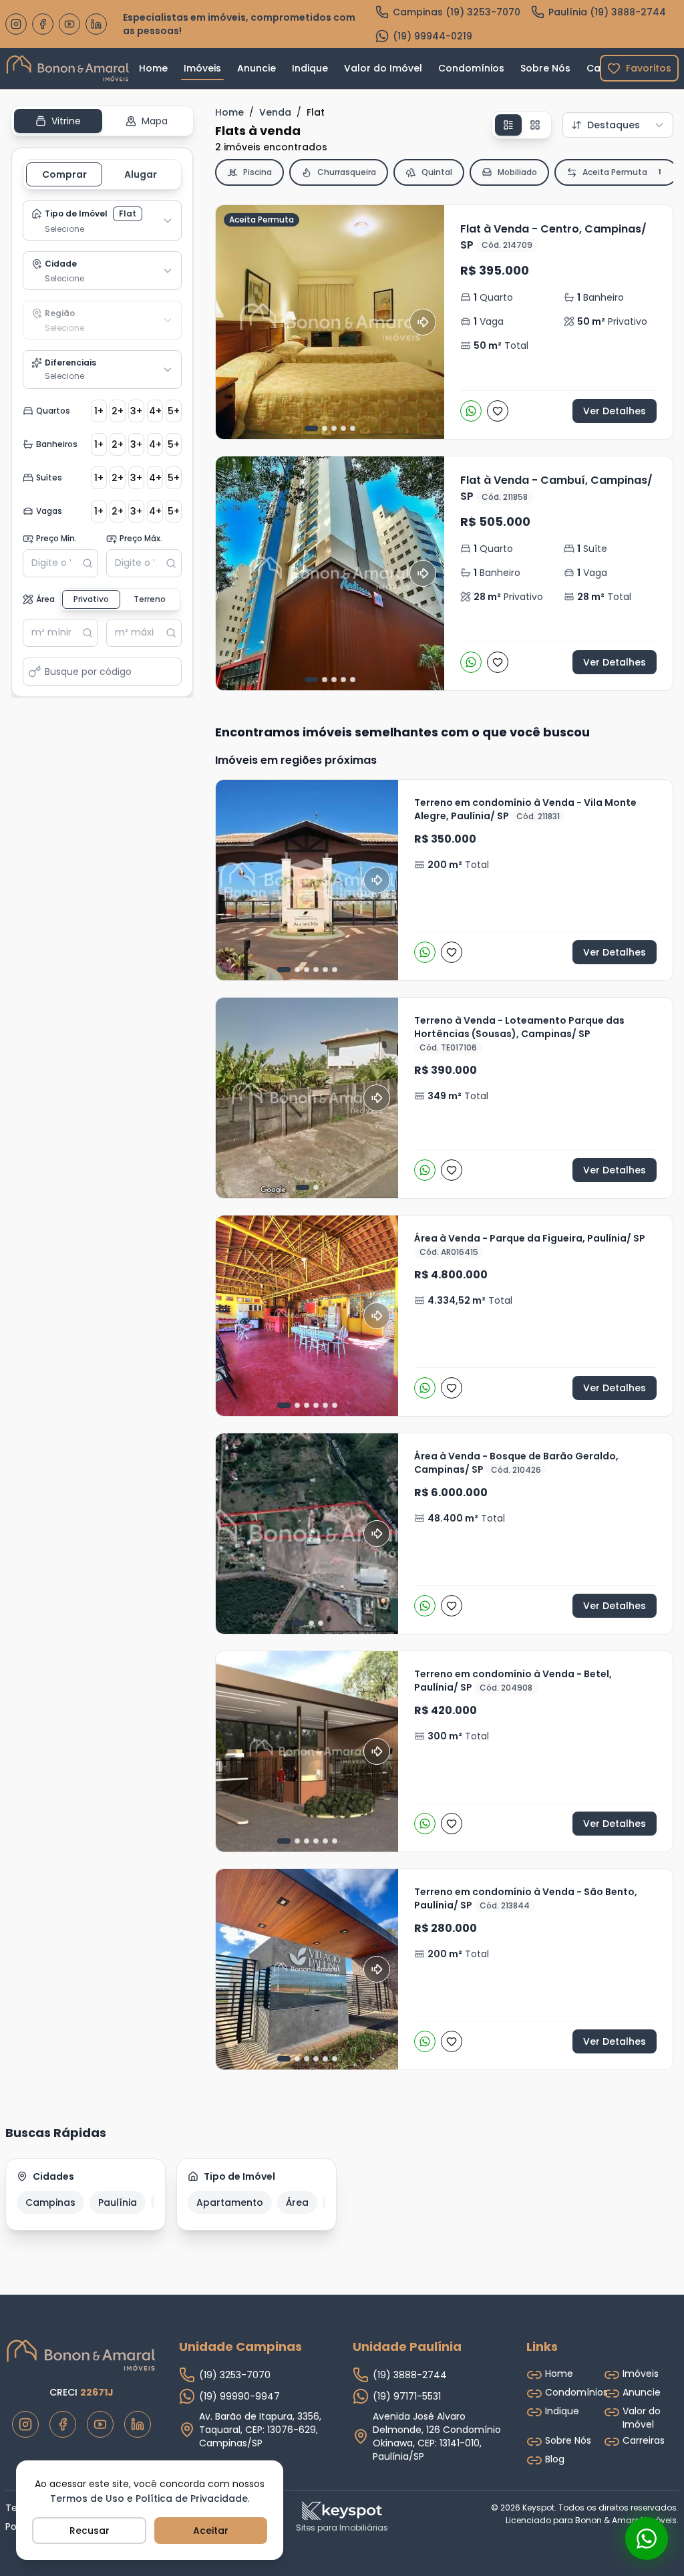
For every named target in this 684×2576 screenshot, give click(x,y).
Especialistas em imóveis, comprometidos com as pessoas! (239, 24)
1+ (99, 411)
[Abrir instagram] (16, 24)
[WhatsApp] (471, 411)
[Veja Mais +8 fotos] (307, 1316)
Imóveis (202, 68)
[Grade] (535, 125)
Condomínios (471, 68)
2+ (118, 411)
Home (153, 68)
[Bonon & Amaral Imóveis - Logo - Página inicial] (68, 68)
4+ (155, 411)
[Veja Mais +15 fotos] (307, 1969)
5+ (174, 411)
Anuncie (256, 68)
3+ (136, 411)
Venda (275, 112)
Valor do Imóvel (383, 68)
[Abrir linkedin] (96, 24)
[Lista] (508, 125)
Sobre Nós (545, 68)
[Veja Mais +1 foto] (307, 1751)
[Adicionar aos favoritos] (498, 411)
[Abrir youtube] (69, 24)
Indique (310, 68)
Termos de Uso (87, 2498)
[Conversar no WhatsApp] (647, 2539)
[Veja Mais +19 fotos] (307, 880)
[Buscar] (90, 563)
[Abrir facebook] (43, 24)
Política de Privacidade (192, 2498)
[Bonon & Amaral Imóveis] (81, 2355)
